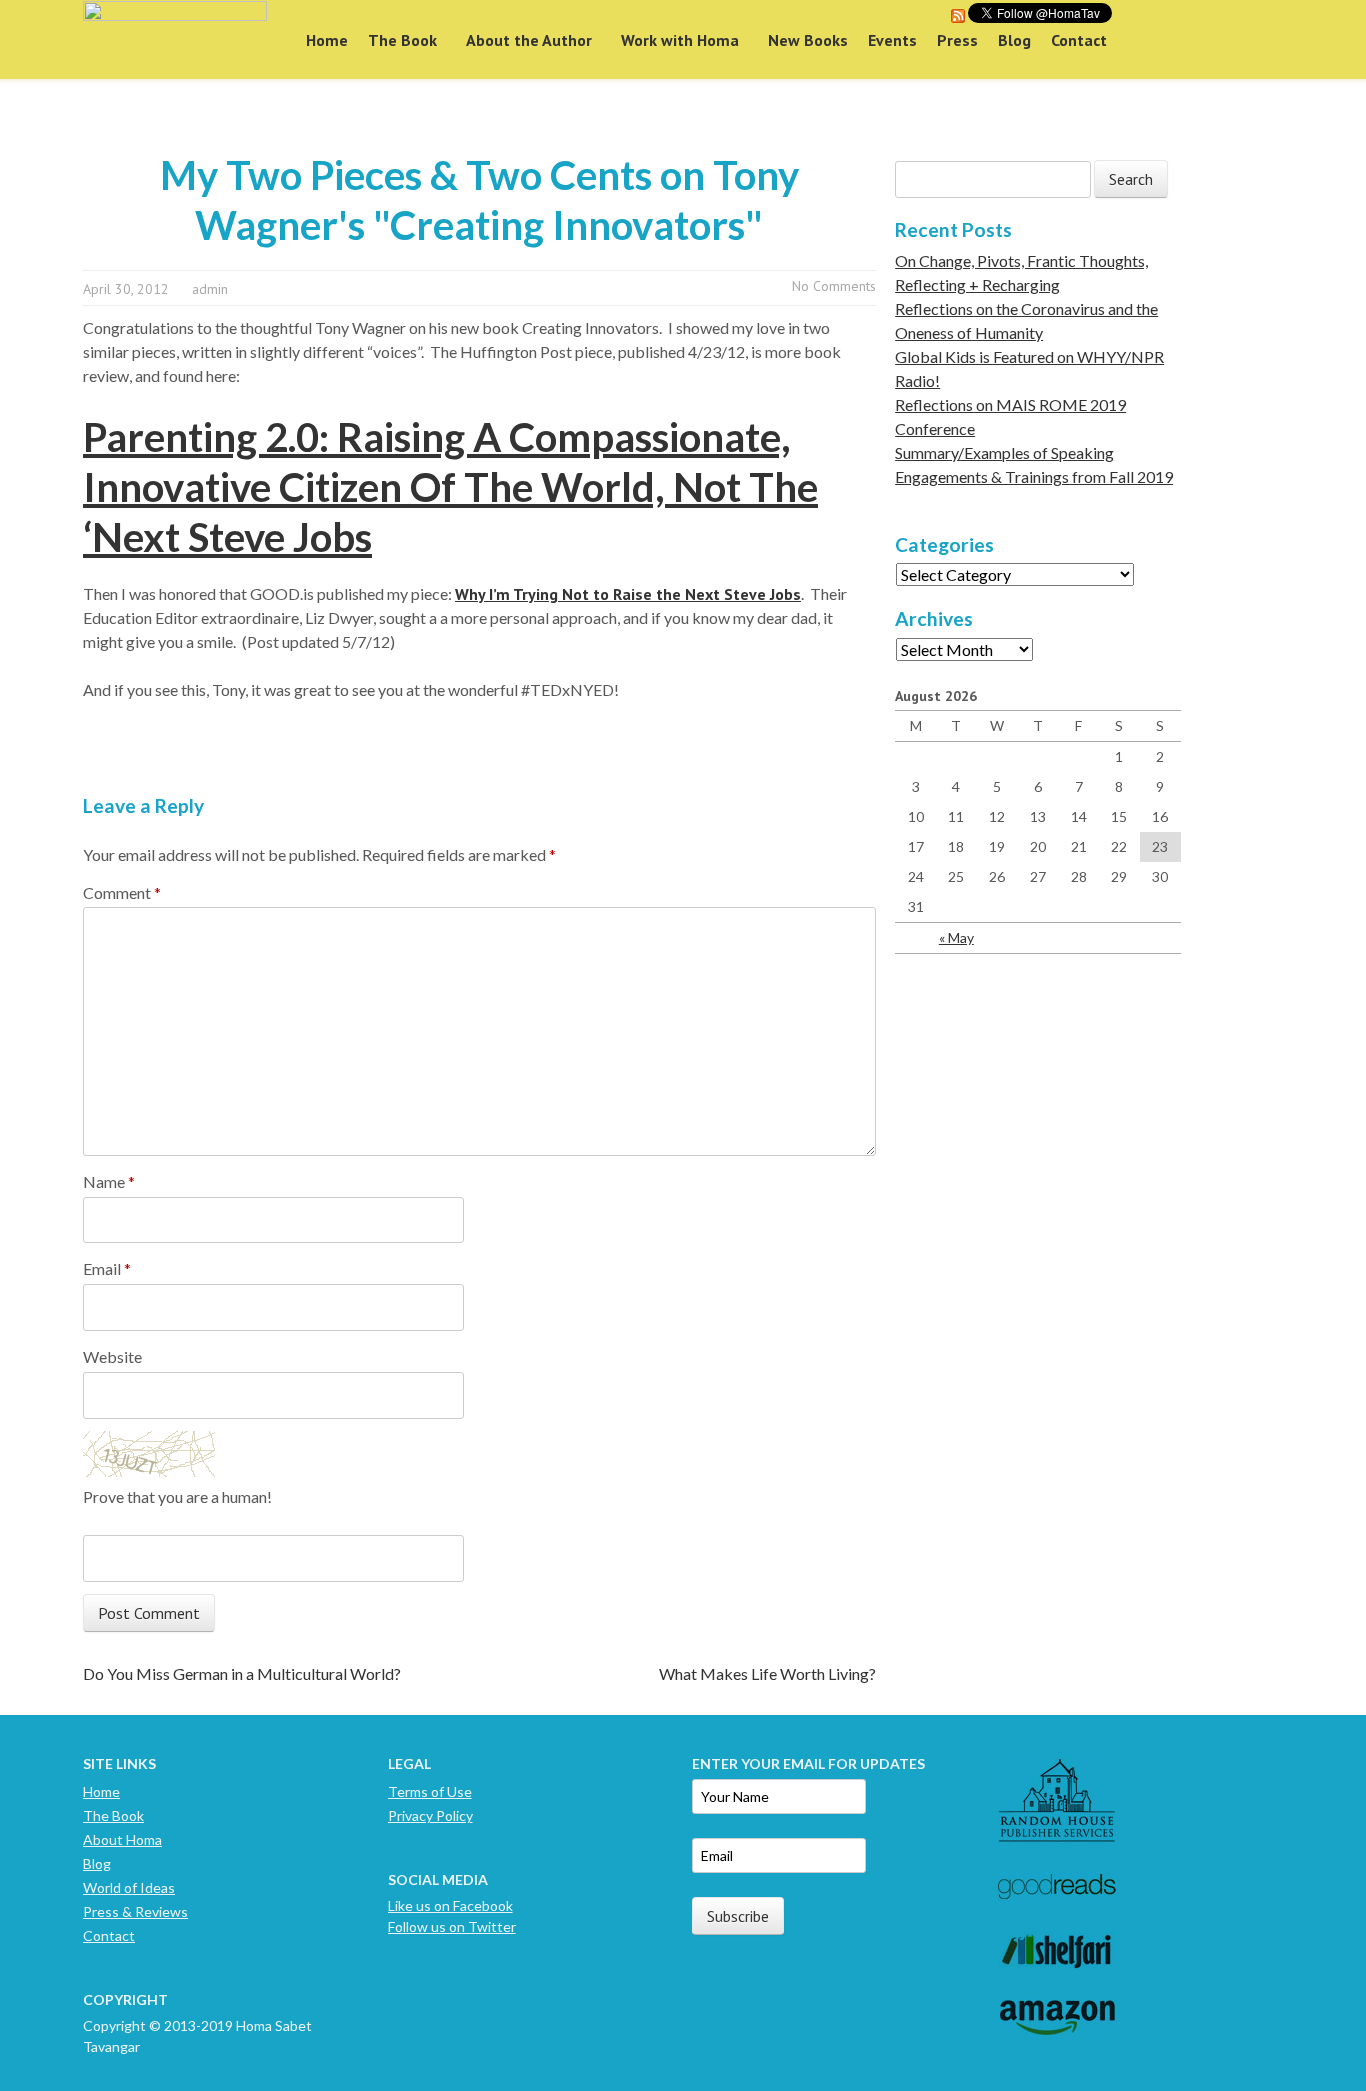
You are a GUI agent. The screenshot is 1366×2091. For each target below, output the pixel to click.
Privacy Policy (430, 1815)
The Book (402, 40)
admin (210, 289)
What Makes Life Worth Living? (767, 1673)
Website (112, 1356)
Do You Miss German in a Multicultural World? (242, 1673)
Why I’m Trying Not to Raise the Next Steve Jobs (628, 594)
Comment (122, 892)
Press (957, 40)
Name (109, 1181)
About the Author (529, 40)
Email (107, 1268)
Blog (1014, 40)
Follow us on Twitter (452, 1926)
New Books (808, 40)
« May (956, 937)
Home (327, 40)
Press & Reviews (135, 1911)
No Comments (834, 286)
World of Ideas (129, 1887)
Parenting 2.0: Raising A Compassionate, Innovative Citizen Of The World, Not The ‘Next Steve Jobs (450, 487)
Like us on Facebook (450, 1905)
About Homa (122, 1839)
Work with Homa (680, 40)
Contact (1079, 40)
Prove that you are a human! (177, 1496)
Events (892, 40)
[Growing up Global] (175, 39)
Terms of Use (430, 1791)
